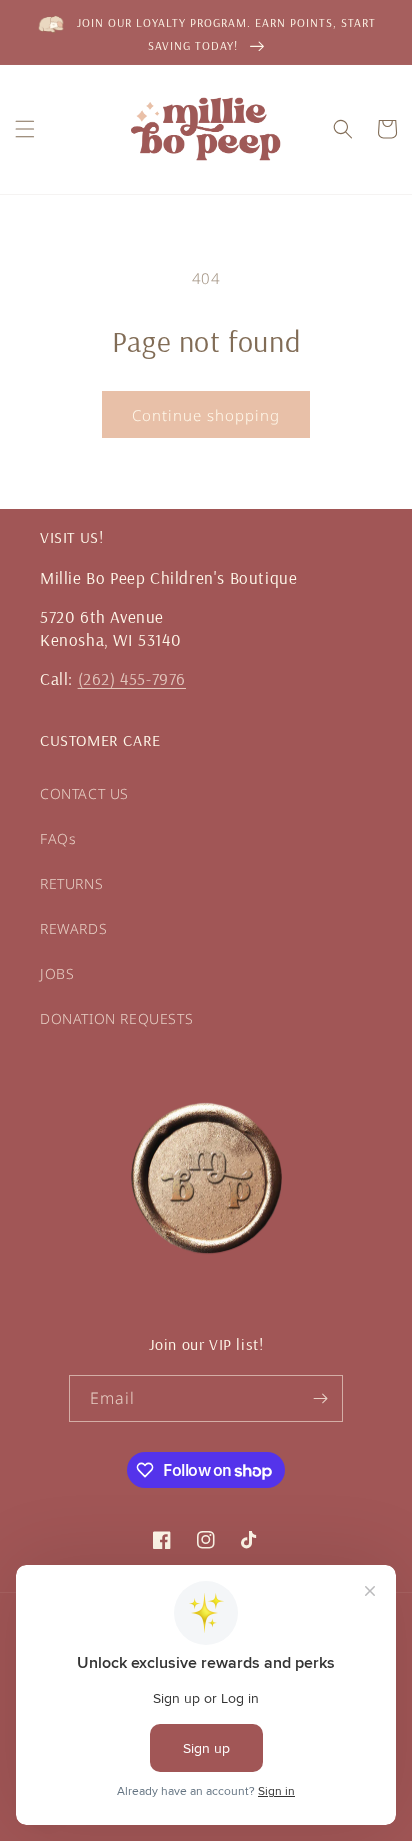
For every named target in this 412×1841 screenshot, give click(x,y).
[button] (25, 129)
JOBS (57, 973)
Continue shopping (206, 415)
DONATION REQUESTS (116, 1018)
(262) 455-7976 (132, 678)
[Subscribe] (320, 1398)
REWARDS (73, 928)
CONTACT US (84, 793)
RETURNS (71, 883)
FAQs (58, 838)
